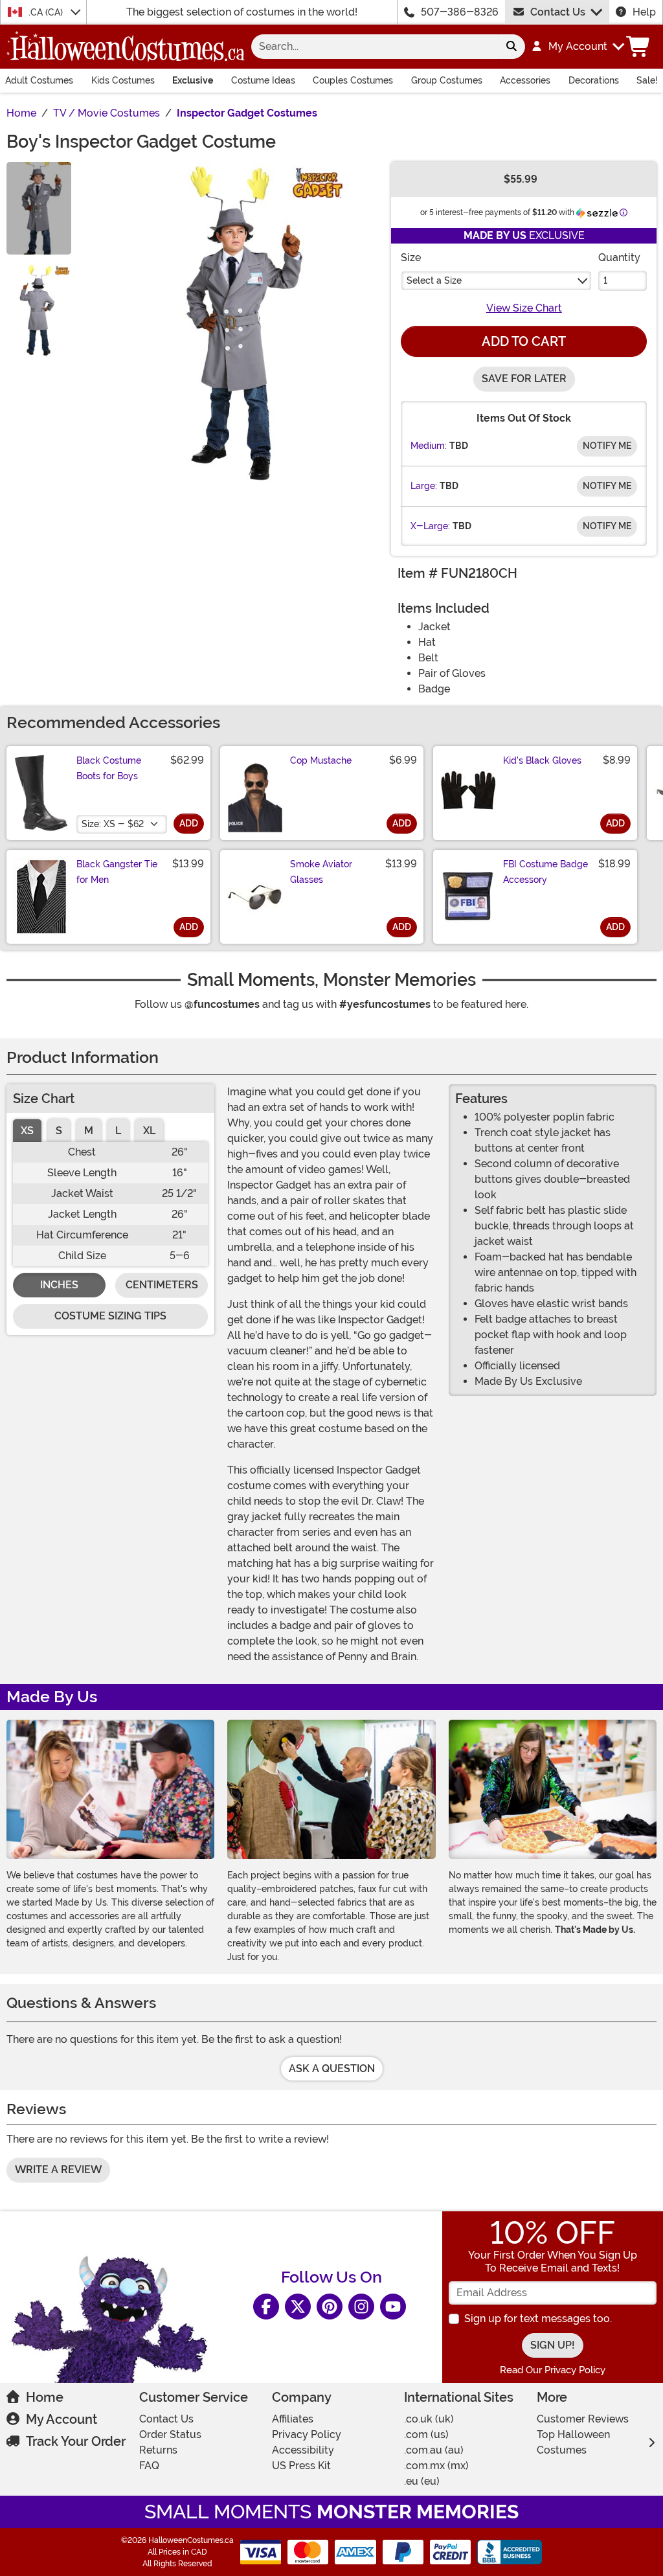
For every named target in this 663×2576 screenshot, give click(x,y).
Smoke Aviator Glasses (321, 872)
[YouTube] (393, 2307)
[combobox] (375, 47)
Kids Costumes (123, 80)
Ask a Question (332, 2069)
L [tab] (118, 1131)
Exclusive (193, 80)
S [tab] (59, 1131)
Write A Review (58, 2170)
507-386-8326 (460, 12)
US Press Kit (301, 2466)
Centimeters (162, 1285)
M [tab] (89, 1131)
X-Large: (430, 526)
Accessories (525, 80)
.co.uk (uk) (429, 2419)
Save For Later (524, 379)
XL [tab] (149, 1131)
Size (411, 257)
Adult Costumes (39, 80)
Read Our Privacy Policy (553, 2370)
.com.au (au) (434, 2450)
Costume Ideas (263, 80)
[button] (577, 47)
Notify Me (607, 446)
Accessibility (303, 2450)
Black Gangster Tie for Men (117, 872)
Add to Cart (524, 341)
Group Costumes (447, 80)
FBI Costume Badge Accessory (545, 872)
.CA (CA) (47, 12)
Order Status (170, 2434)
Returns (158, 2450)
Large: (424, 486)
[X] (298, 2307)
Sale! (647, 80)
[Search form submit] (511, 47)
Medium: (429, 446)
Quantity (619, 257)
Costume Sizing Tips (110, 1316)
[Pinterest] (330, 2307)
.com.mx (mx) (436, 2466)
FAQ (149, 2466)
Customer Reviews (583, 2419)
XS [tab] (27, 1131)
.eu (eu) (422, 2481)
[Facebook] (266, 2307)
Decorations (594, 80)
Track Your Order (76, 2441)
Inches (59, 1285)
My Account (62, 2419)
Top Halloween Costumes (573, 2442)
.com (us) (426, 2434)
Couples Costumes (353, 80)
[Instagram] (361, 2307)
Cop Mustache (321, 760)
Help (644, 12)
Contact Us (558, 12)
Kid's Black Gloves (542, 760)
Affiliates (293, 2419)
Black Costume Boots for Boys (109, 768)
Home (45, 2397)
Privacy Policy (307, 2434)
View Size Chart (524, 308)
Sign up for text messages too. (538, 2319)
